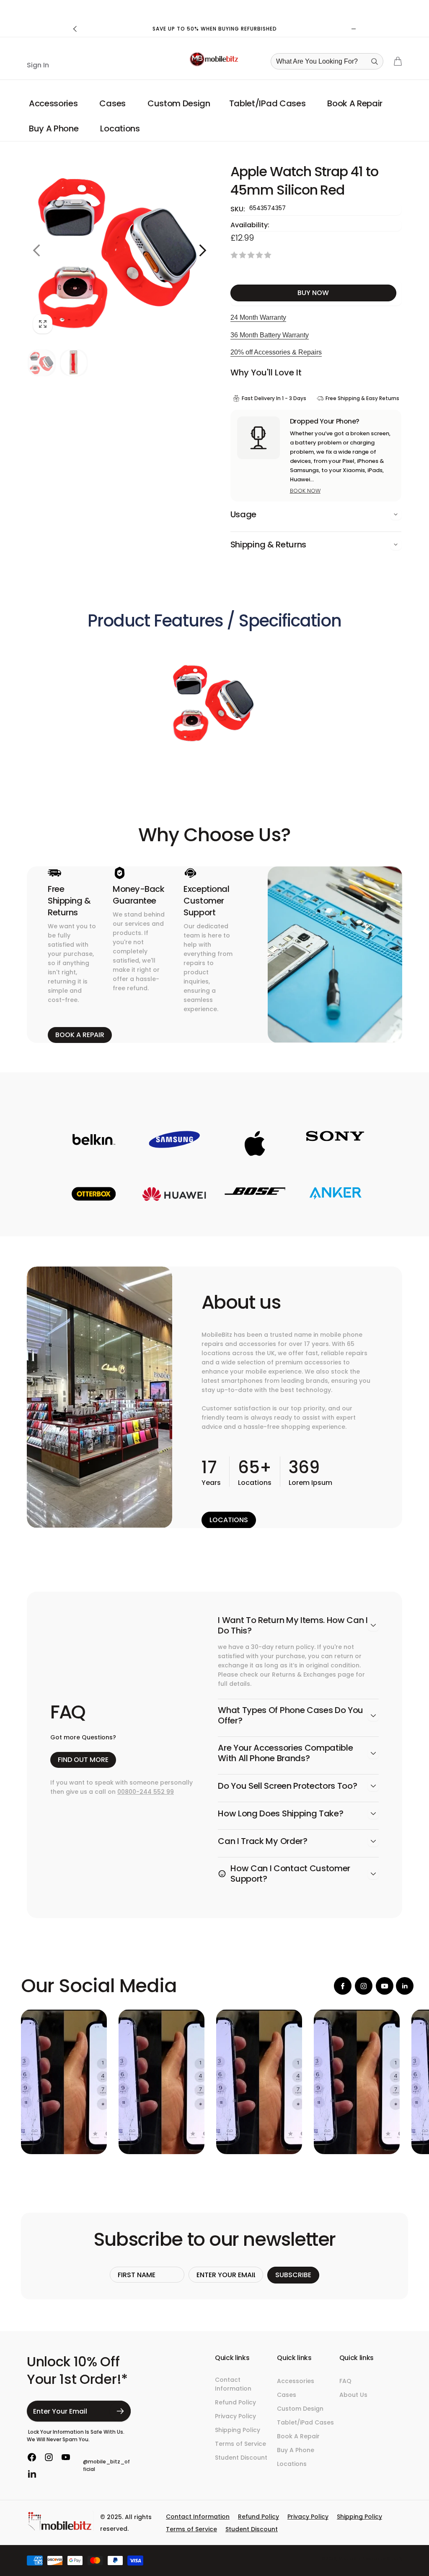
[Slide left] (75, 29)
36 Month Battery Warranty (270, 335)
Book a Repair (80, 1035)
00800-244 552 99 (146, 1792)
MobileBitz (349, 2559)
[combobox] (330, 61)
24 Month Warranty (258, 317)
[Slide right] (354, 29)
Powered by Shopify (382, 2559)
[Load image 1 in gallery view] (42, 363)
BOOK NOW (305, 491)
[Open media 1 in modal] (120, 250)
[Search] (375, 62)
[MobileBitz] (60, 2529)
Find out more (83, 1760)
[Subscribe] (120, 2411)
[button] (55, 103)
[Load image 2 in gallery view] (74, 363)
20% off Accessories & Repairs (276, 352)
